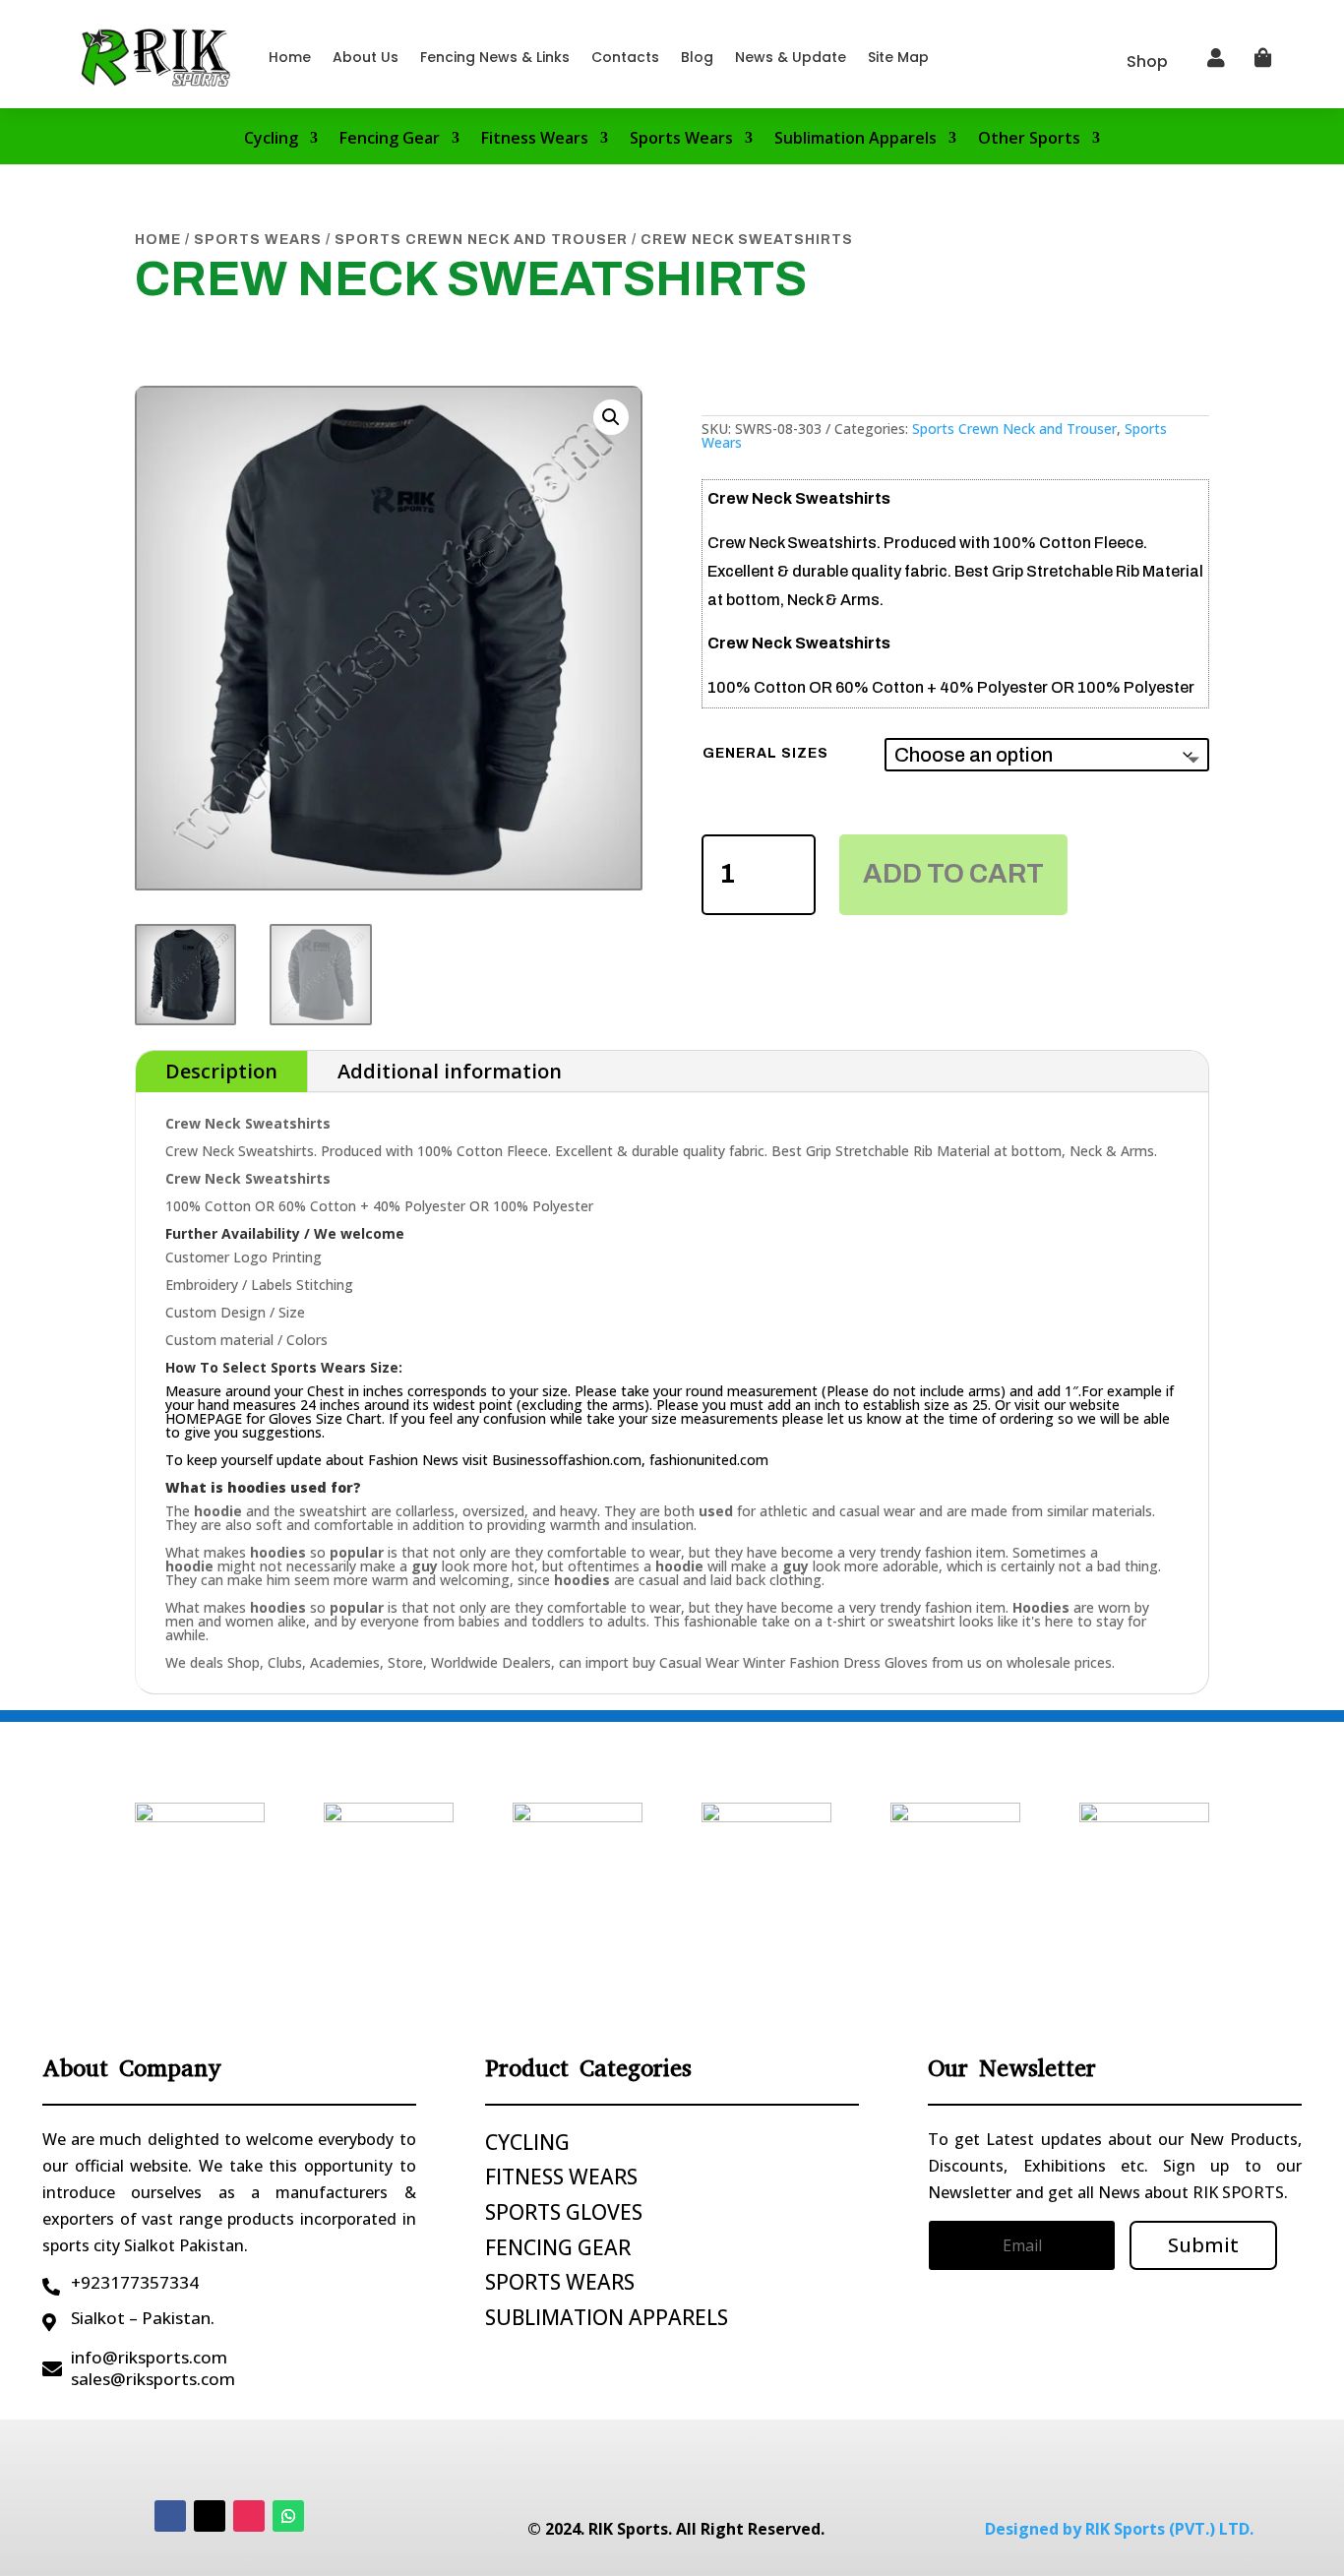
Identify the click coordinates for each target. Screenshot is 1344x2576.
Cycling (271, 140)
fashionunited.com (709, 1460)
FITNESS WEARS (561, 2177)
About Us (366, 57)
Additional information (450, 1071)
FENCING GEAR (558, 2247)
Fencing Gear (390, 140)
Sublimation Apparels (855, 140)
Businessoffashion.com (567, 1460)
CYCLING (527, 2142)
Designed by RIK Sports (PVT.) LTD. (1119, 2529)
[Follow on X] (210, 2516)
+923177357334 (135, 2282)
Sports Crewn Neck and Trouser (481, 240)
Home (290, 57)
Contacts (625, 57)
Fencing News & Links (495, 57)
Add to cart (953, 874)
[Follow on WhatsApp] (288, 2516)
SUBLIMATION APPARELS (607, 2317)
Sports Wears (681, 140)
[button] (611, 417)
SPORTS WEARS (560, 2282)
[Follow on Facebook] (170, 2516)
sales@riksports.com (153, 2379)
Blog (697, 57)
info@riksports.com (149, 2357)
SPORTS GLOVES (564, 2212)
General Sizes (765, 753)
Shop (1147, 61)
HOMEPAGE (204, 1418)
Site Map (898, 57)
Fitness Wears (535, 140)
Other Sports (1029, 140)
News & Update (791, 57)
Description (221, 1071)
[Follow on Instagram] (249, 2516)
